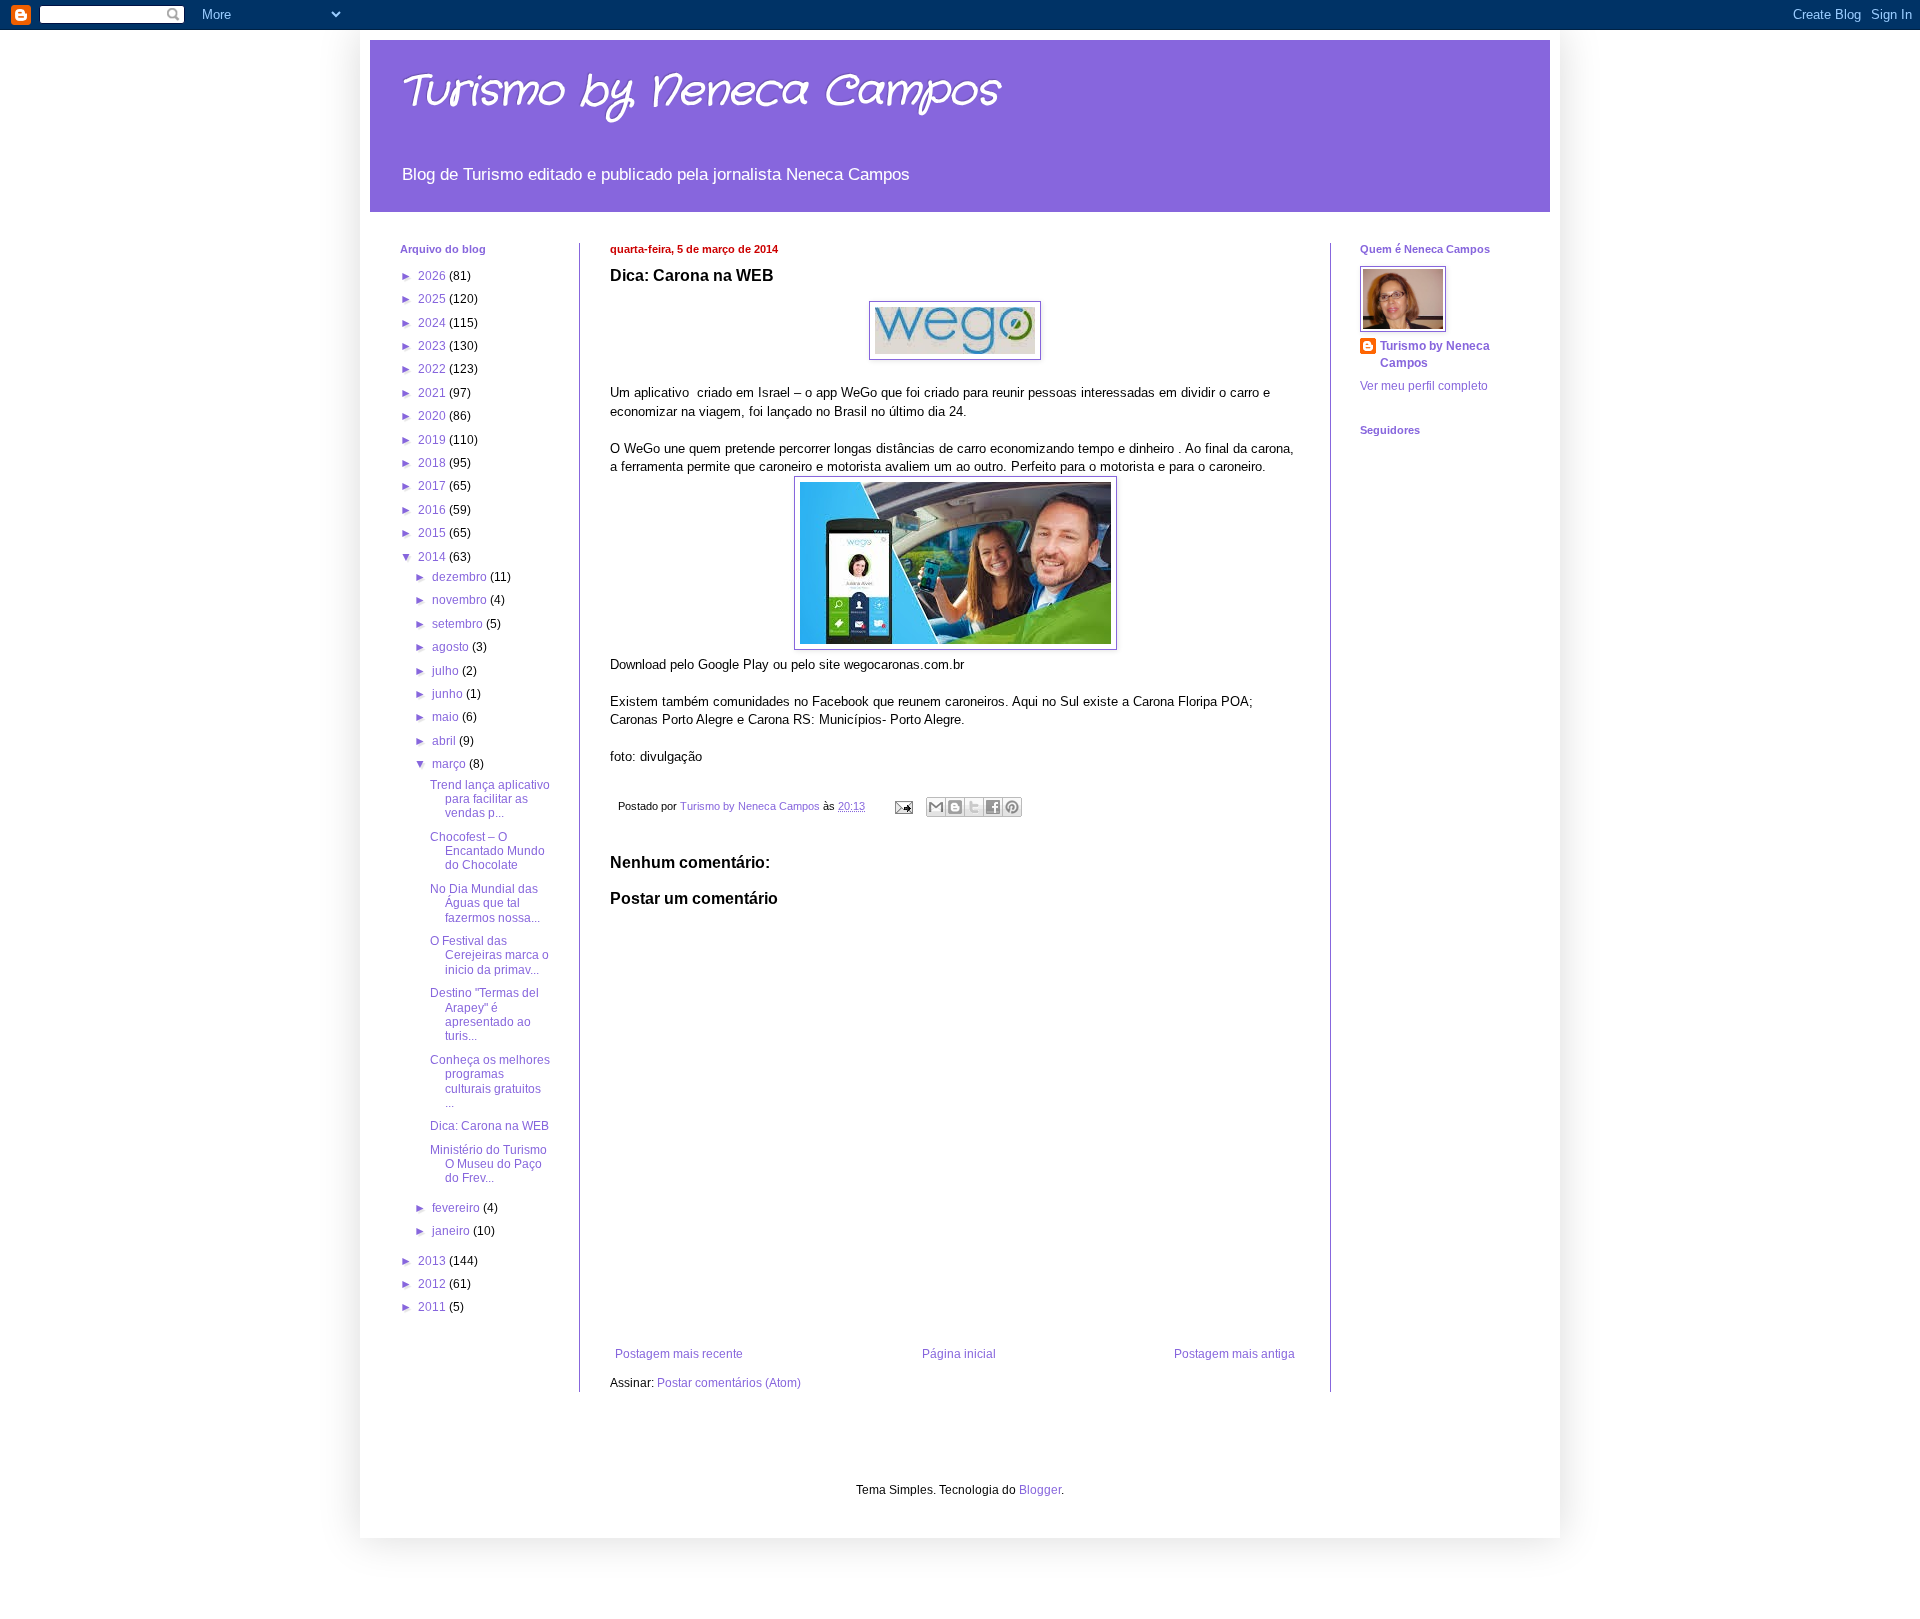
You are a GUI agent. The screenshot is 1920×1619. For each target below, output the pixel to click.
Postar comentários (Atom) (729, 1383)
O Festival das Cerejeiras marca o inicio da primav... (489, 955)
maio (447, 717)
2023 (433, 346)
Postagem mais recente (679, 1354)
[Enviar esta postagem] (903, 806)
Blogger (1040, 1490)
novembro (461, 600)
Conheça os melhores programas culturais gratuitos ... (490, 1081)
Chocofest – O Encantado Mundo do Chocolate (487, 851)
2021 (433, 393)
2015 (433, 533)
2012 (433, 1284)
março (450, 764)
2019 (433, 440)
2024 (433, 323)
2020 (433, 416)
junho (449, 694)
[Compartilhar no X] (974, 807)
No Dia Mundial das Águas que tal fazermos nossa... (485, 903)
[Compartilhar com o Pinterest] (1012, 807)
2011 (433, 1307)
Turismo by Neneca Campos (699, 92)
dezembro (461, 577)
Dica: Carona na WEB (489, 1126)
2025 (433, 299)
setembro (459, 624)
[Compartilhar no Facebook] (993, 807)
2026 (433, 276)
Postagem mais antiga (1234, 1354)
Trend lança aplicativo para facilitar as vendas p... (490, 799)
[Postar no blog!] (955, 807)
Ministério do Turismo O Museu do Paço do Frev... (488, 1164)
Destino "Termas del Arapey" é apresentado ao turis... (484, 1014)
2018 (433, 463)
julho (447, 671)
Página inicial (959, 1354)
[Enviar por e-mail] (936, 807)
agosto (452, 647)
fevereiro (457, 1208)
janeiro (452, 1231)
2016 (433, 510)
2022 (433, 369)
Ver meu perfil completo (1424, 386)
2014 (433, 557)
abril (445, 741)
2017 (433, 486)
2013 (433, 1261)
